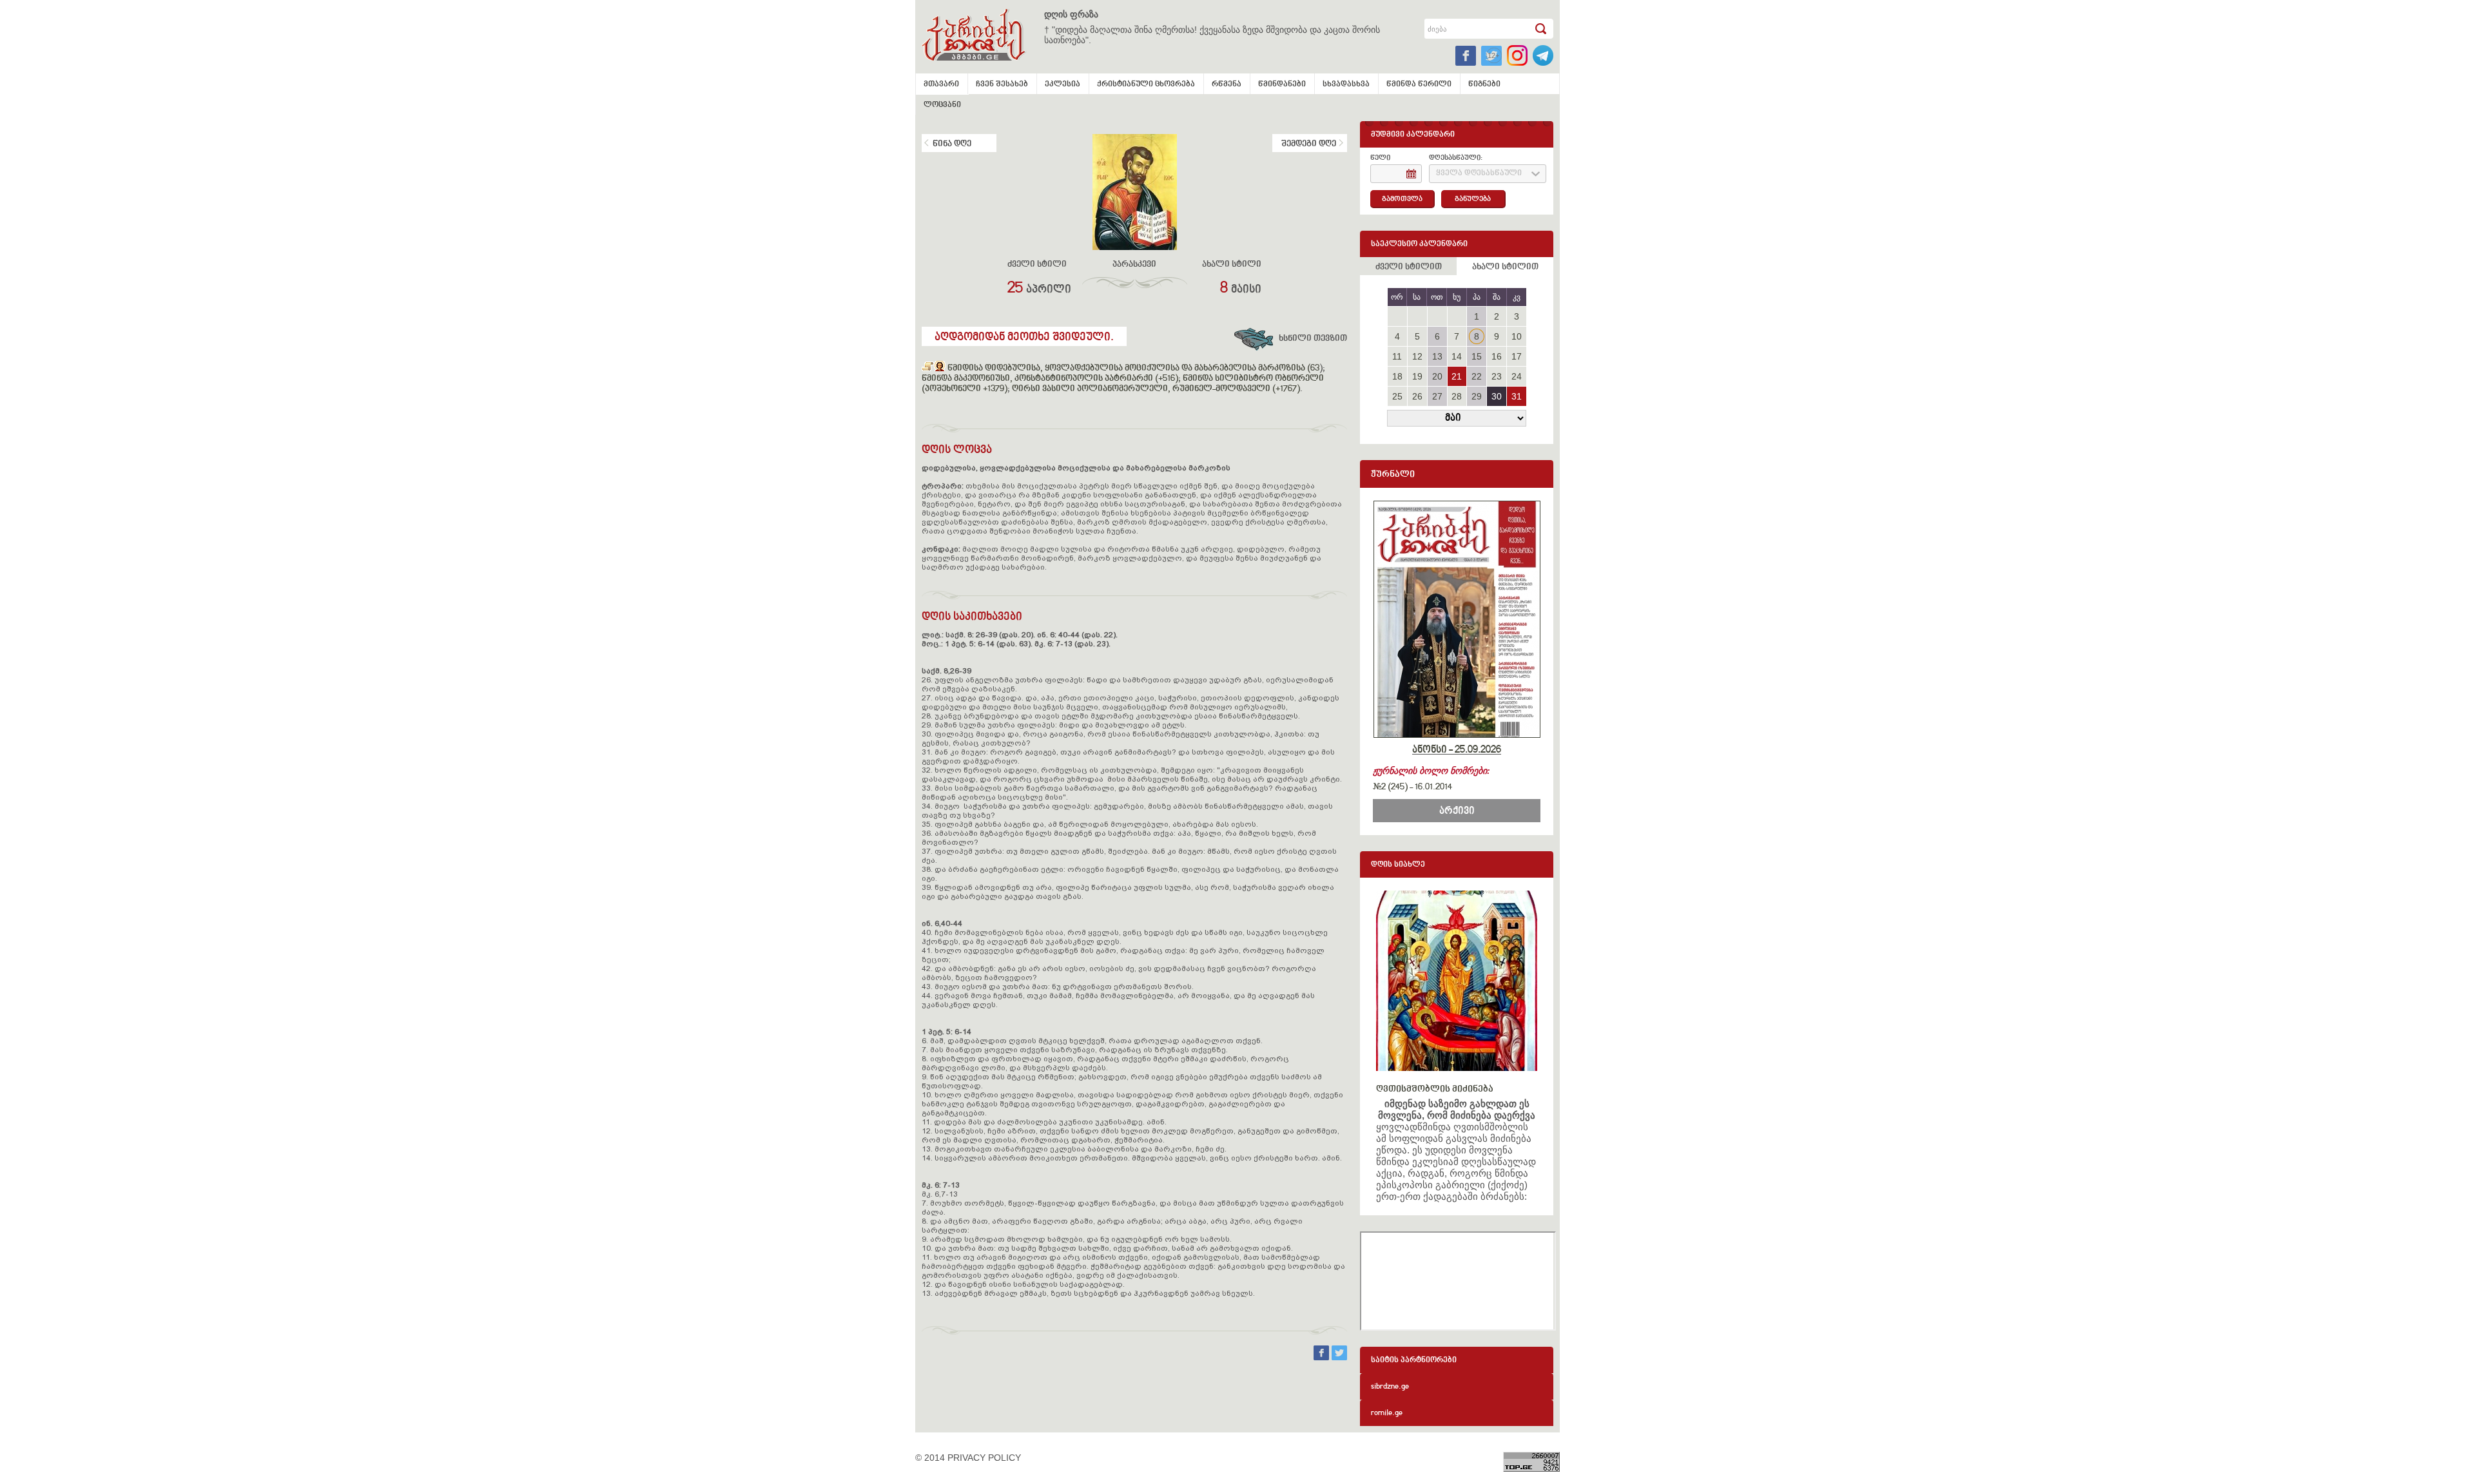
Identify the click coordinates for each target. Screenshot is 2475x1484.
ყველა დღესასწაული (1479, 174)
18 (1397, 376)
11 (1397, 356)
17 (1517, 356)
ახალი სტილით (1505, 267)
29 (1477, 396)
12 (1417, 356)
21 (1457, 376)
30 (1497, 396)
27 (1437, 396)
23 (1497, 376)
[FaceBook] (1323, 1357)
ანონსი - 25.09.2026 (1457, 750)
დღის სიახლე (1398, 865)
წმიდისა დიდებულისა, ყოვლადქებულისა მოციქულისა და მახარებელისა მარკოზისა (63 (1133, 369)
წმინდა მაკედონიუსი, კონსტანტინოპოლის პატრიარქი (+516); (1051, 379)
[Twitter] (1339, 1357)
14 (1457, 356)
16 (1497, 356)
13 (1437, 356)
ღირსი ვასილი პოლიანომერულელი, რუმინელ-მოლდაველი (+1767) (1156, 389)
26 (1417, 396)
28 (1457, 396)
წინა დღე (952, 144)
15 (1477, 356)
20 (1437, 376)
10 (1517, 336)
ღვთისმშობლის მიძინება (1435, 1089)
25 (1397, 396)
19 (1417, 376)
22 (1477, 376)
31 (1517, 396)
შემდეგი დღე (1309, 144)
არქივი (1457, 811)
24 (1517, 376)
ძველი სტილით (1409, 267)
